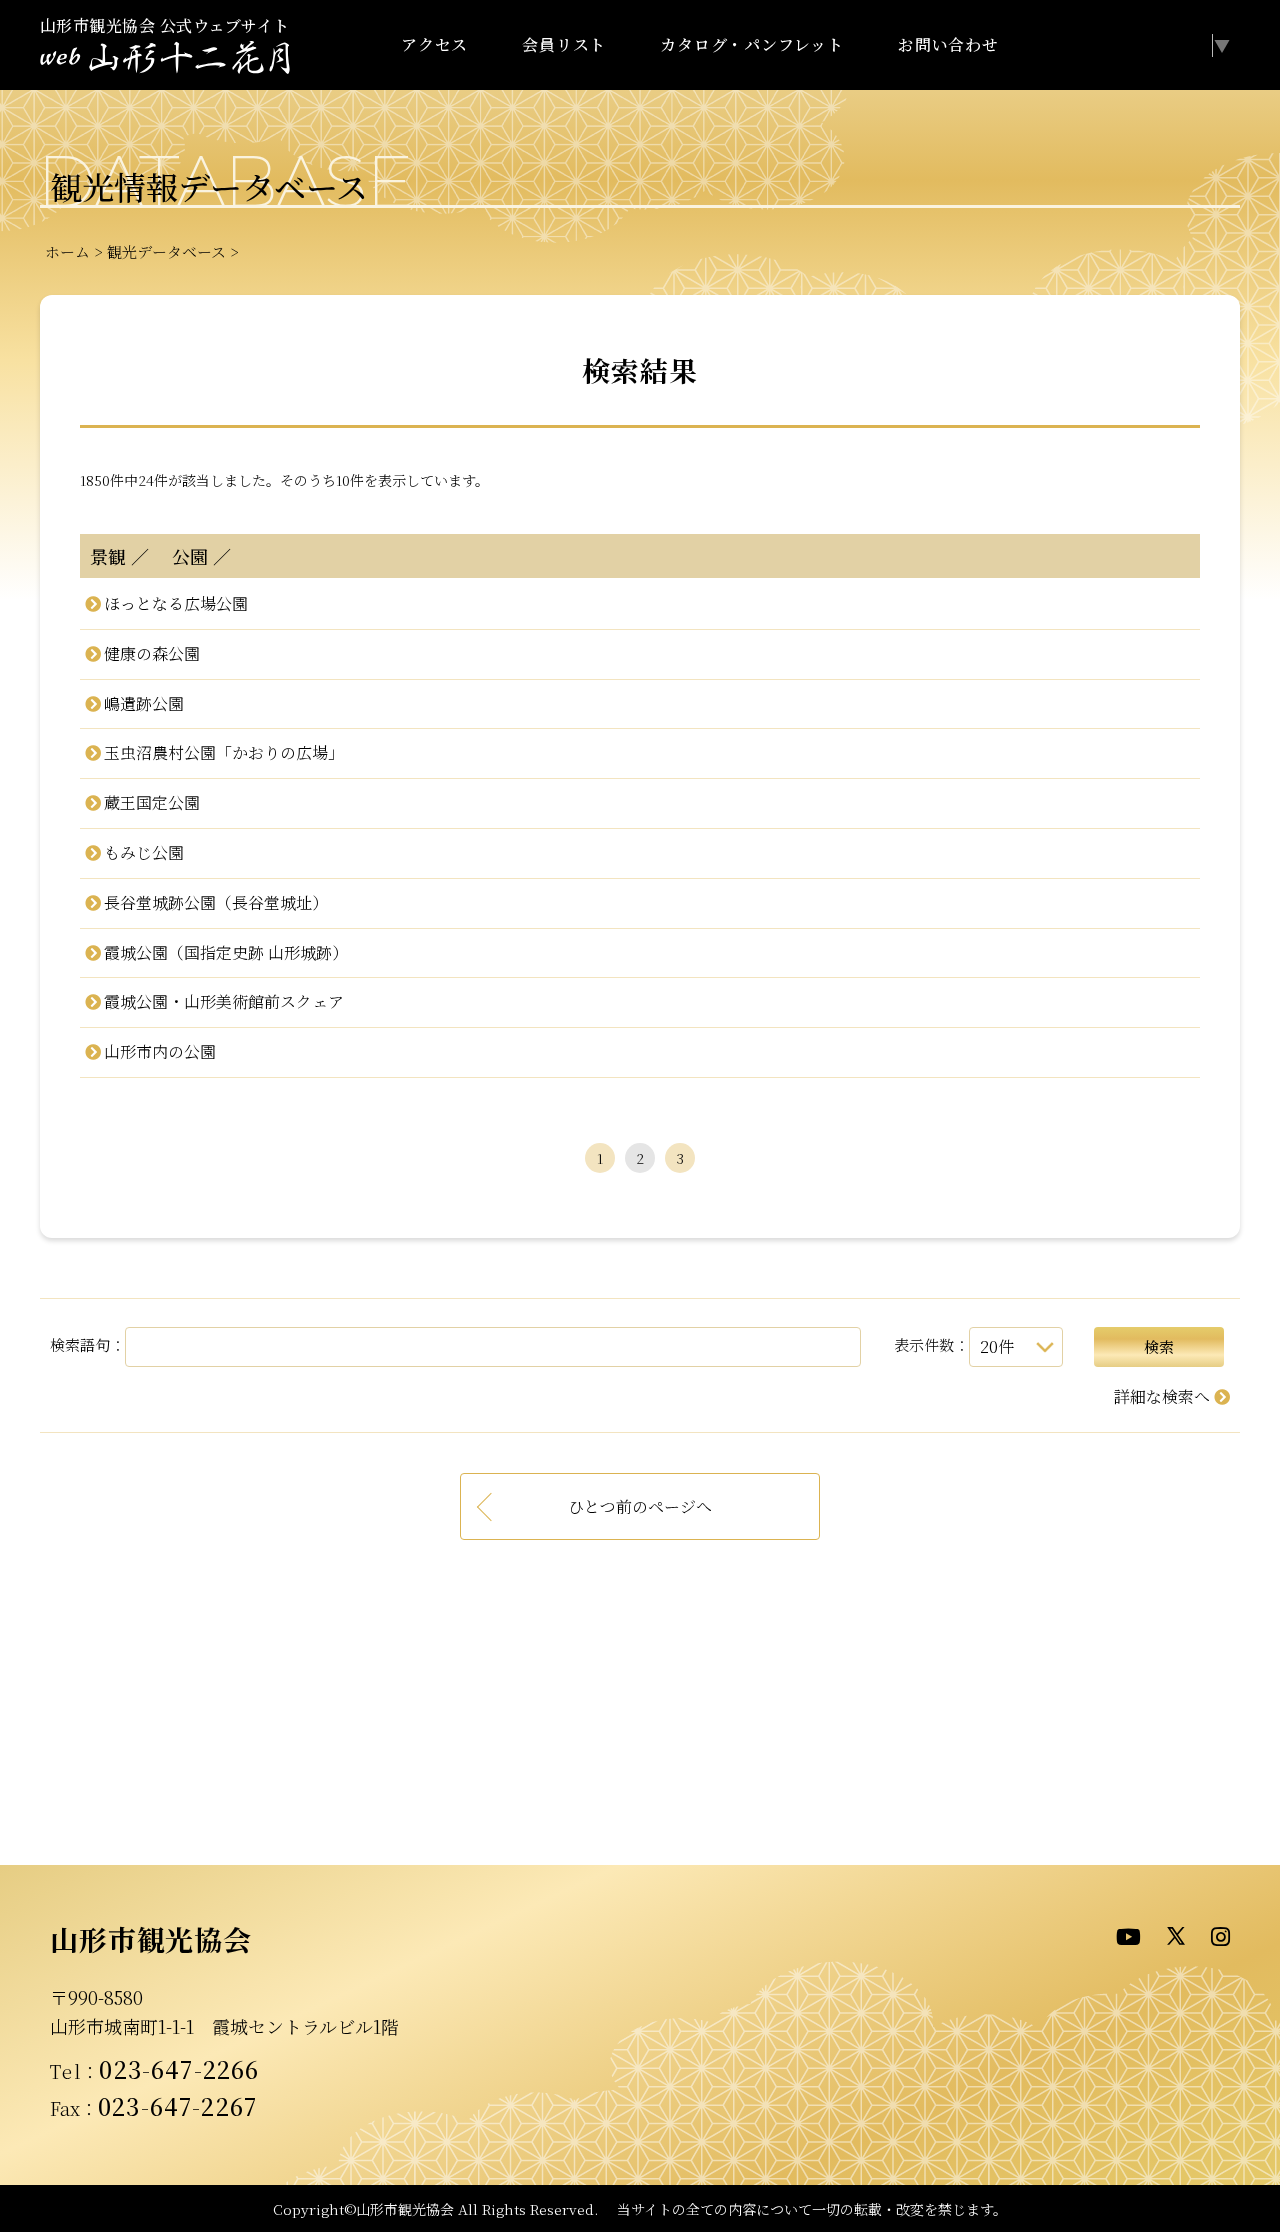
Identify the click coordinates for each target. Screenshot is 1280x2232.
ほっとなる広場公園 (175, 603)
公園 (181, 556)
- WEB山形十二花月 (165, 58)
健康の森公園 (151, 653)
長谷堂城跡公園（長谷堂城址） (215, 902)
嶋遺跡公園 (143, 703)
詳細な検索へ (1162, 1396)
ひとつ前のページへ (640, 1506)
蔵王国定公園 (151, 802)
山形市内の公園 (159, 1051)
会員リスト (564, 44)
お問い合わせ (948, 44)
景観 (108, 556)
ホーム (67, 251)
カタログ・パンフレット (752, 44)
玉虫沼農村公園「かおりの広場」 (223, 752)
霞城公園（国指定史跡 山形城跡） (225, 952)
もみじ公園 (143, 852)
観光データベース (166, 251)
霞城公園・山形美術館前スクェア (223, 1001)
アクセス (434, 44)
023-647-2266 (179, 2069)
